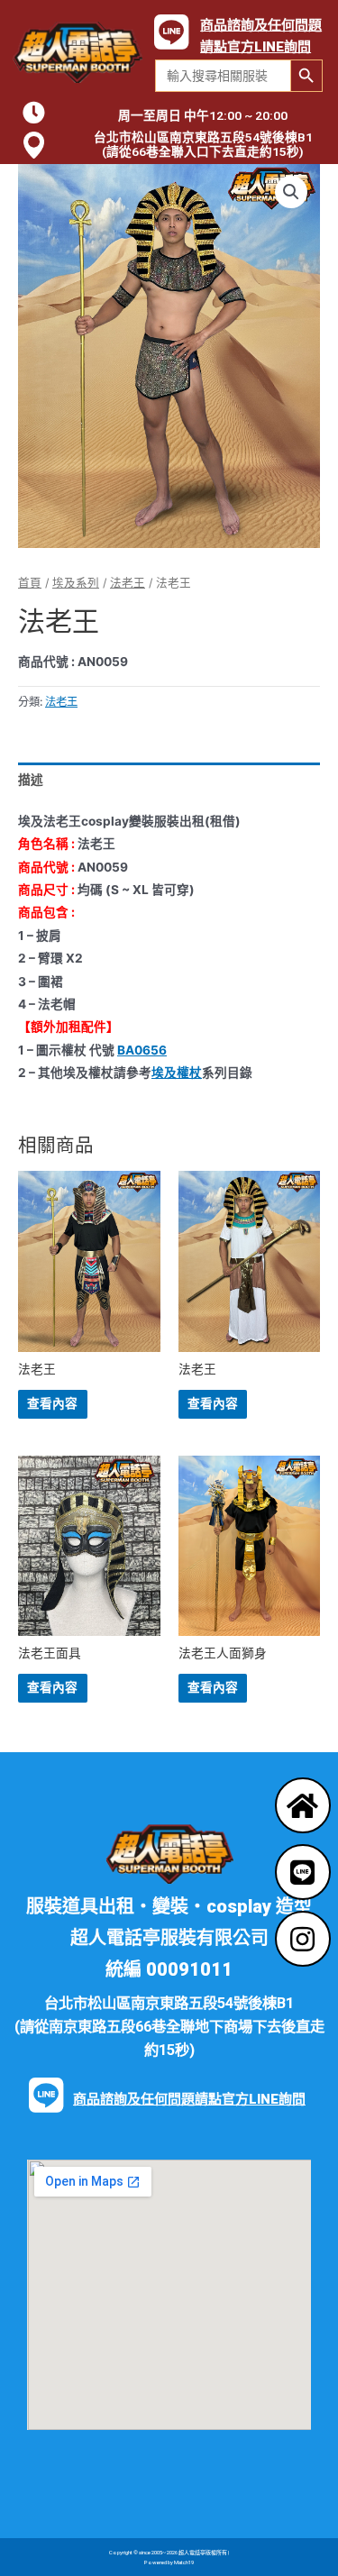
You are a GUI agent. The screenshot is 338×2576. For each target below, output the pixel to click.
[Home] (303, 1805)
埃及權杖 (177, 1073)
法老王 (128, 583)
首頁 (30, 583)
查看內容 (52, 1403)
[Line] (303, 1872)
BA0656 (142, 1050)
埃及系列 (76, 583)
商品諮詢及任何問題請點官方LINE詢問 (189, 2099)
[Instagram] (303, 1939)
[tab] (169, 780)
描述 (31, 780)
